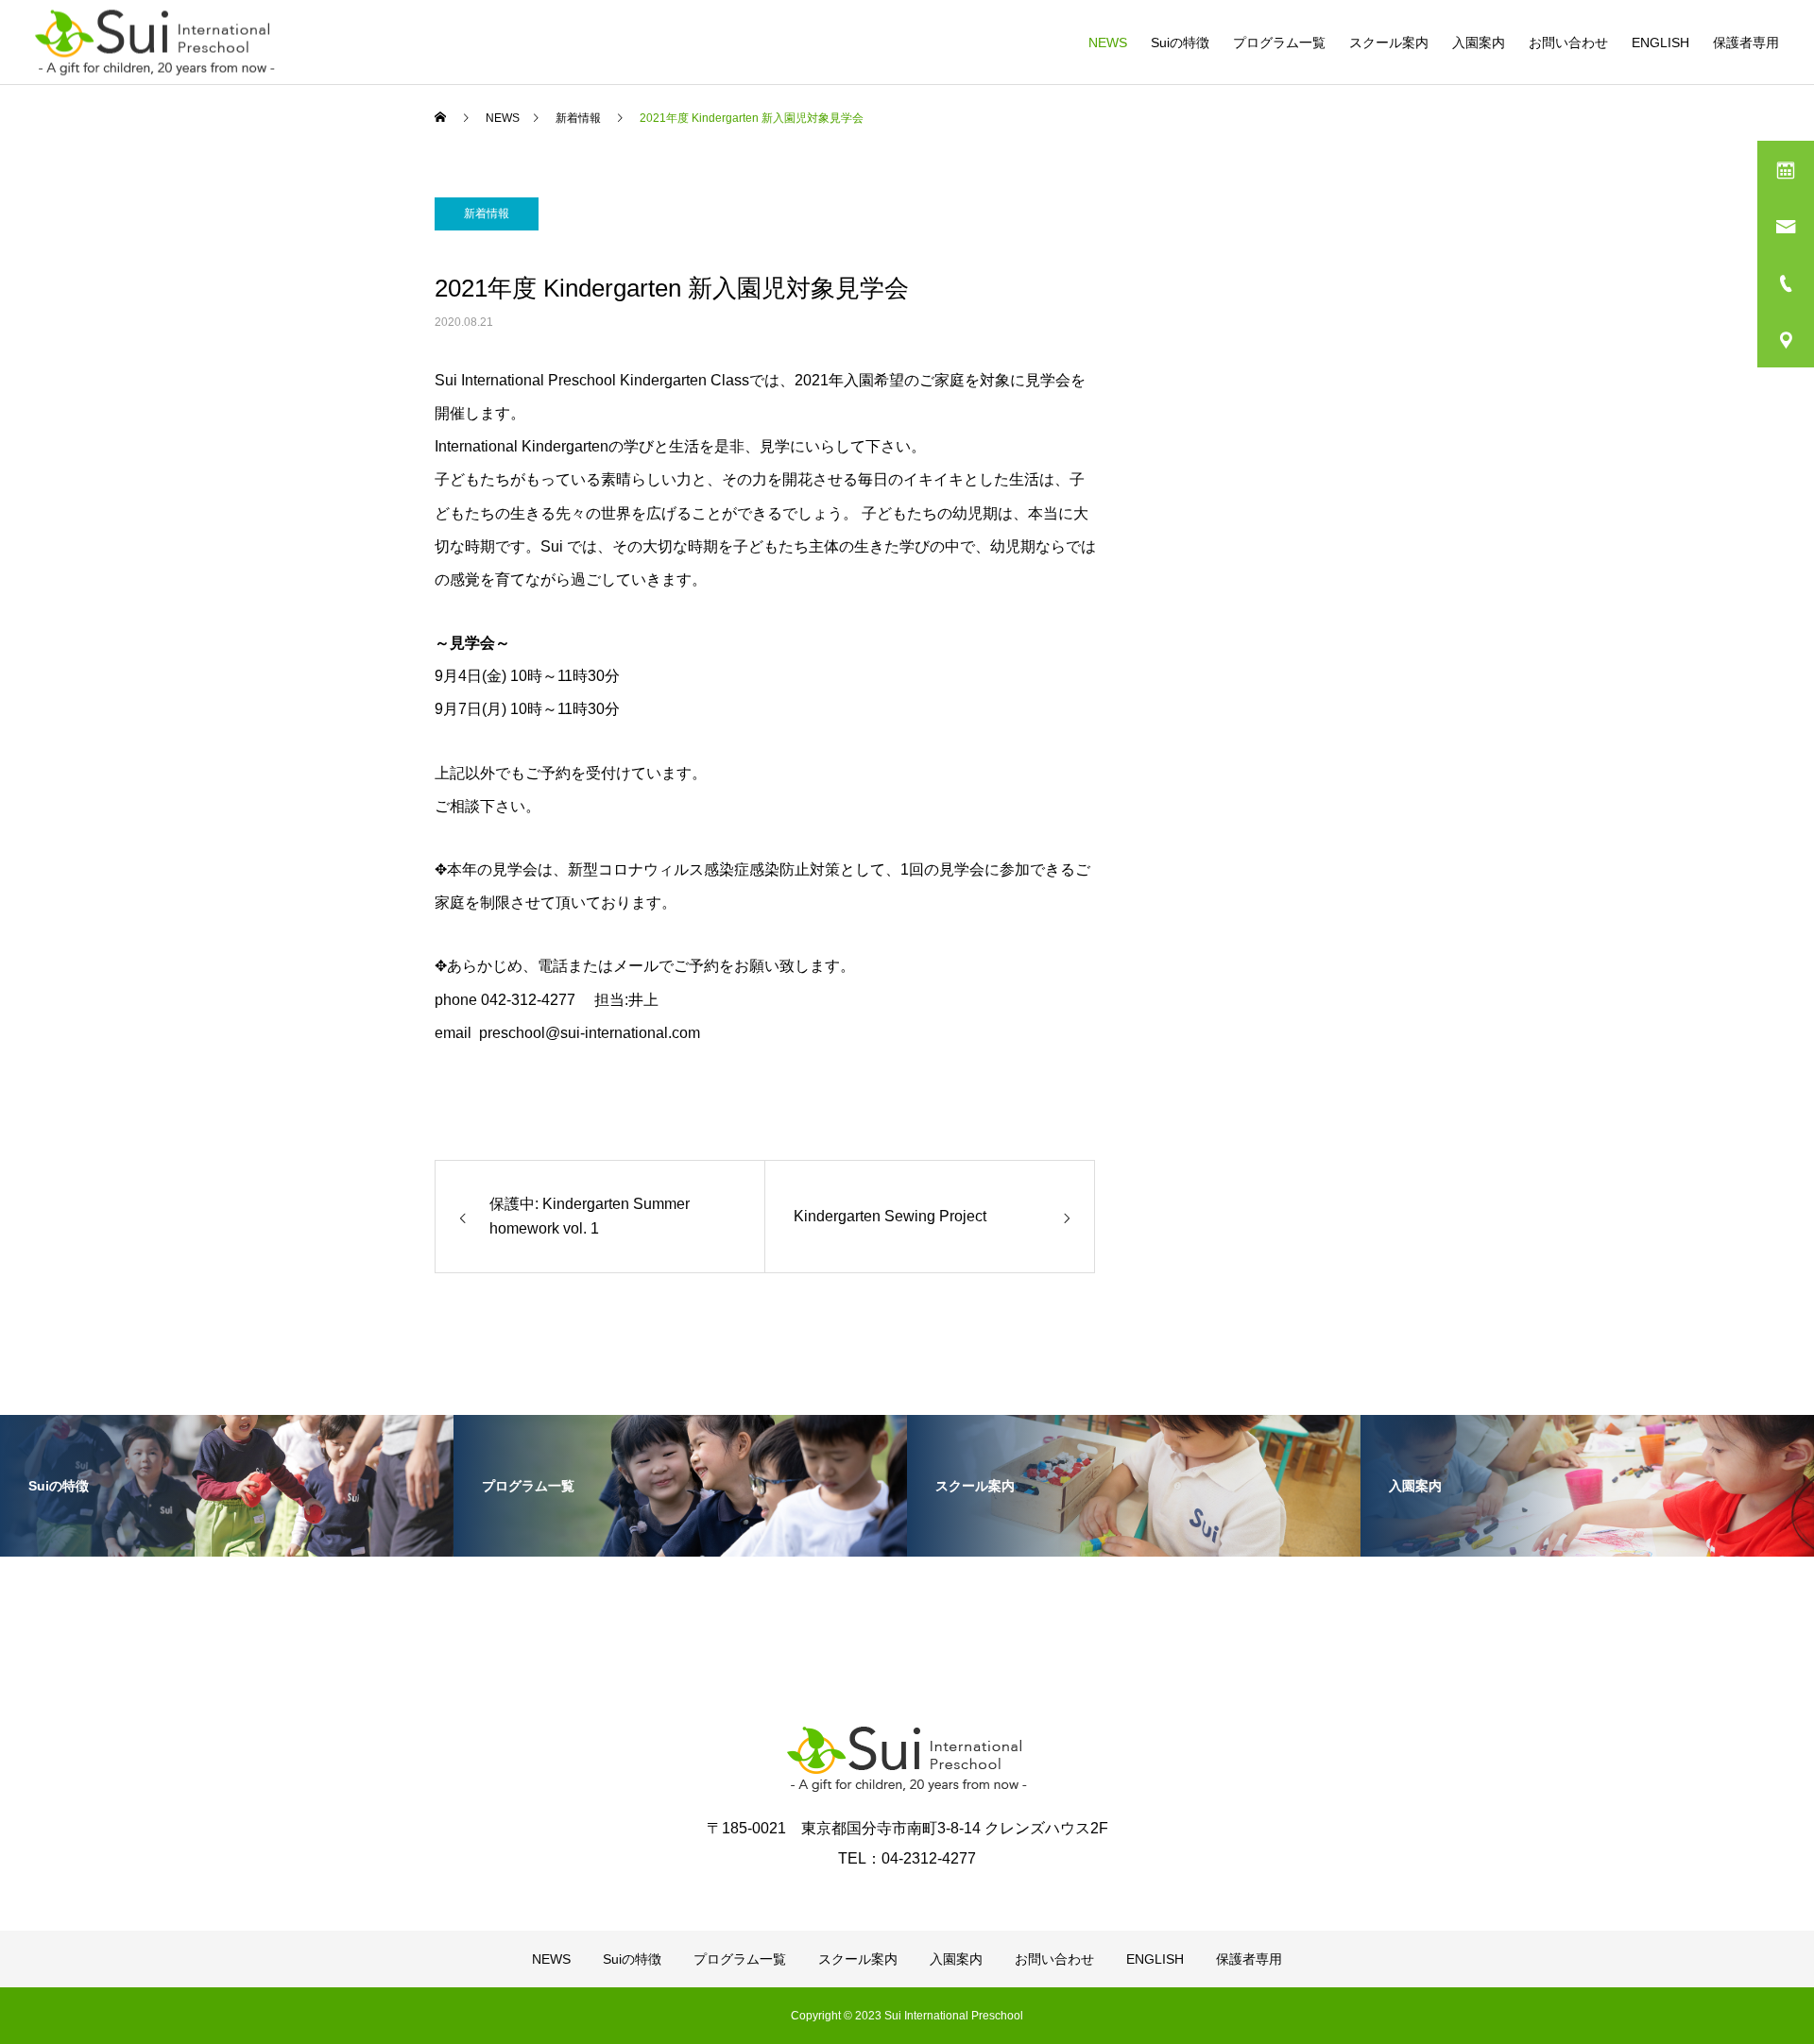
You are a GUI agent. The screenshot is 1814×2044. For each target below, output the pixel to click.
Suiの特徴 (1180, 43)
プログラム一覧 (1279, 43)
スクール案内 (1389, 43)
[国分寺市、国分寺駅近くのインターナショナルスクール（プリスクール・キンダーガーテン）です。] (155, 42)
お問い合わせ (1568, 43)
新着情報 (487, 213)
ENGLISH (1660, 43)
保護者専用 (1746, 43)
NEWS (1108, 43)
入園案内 (1479, 43)
